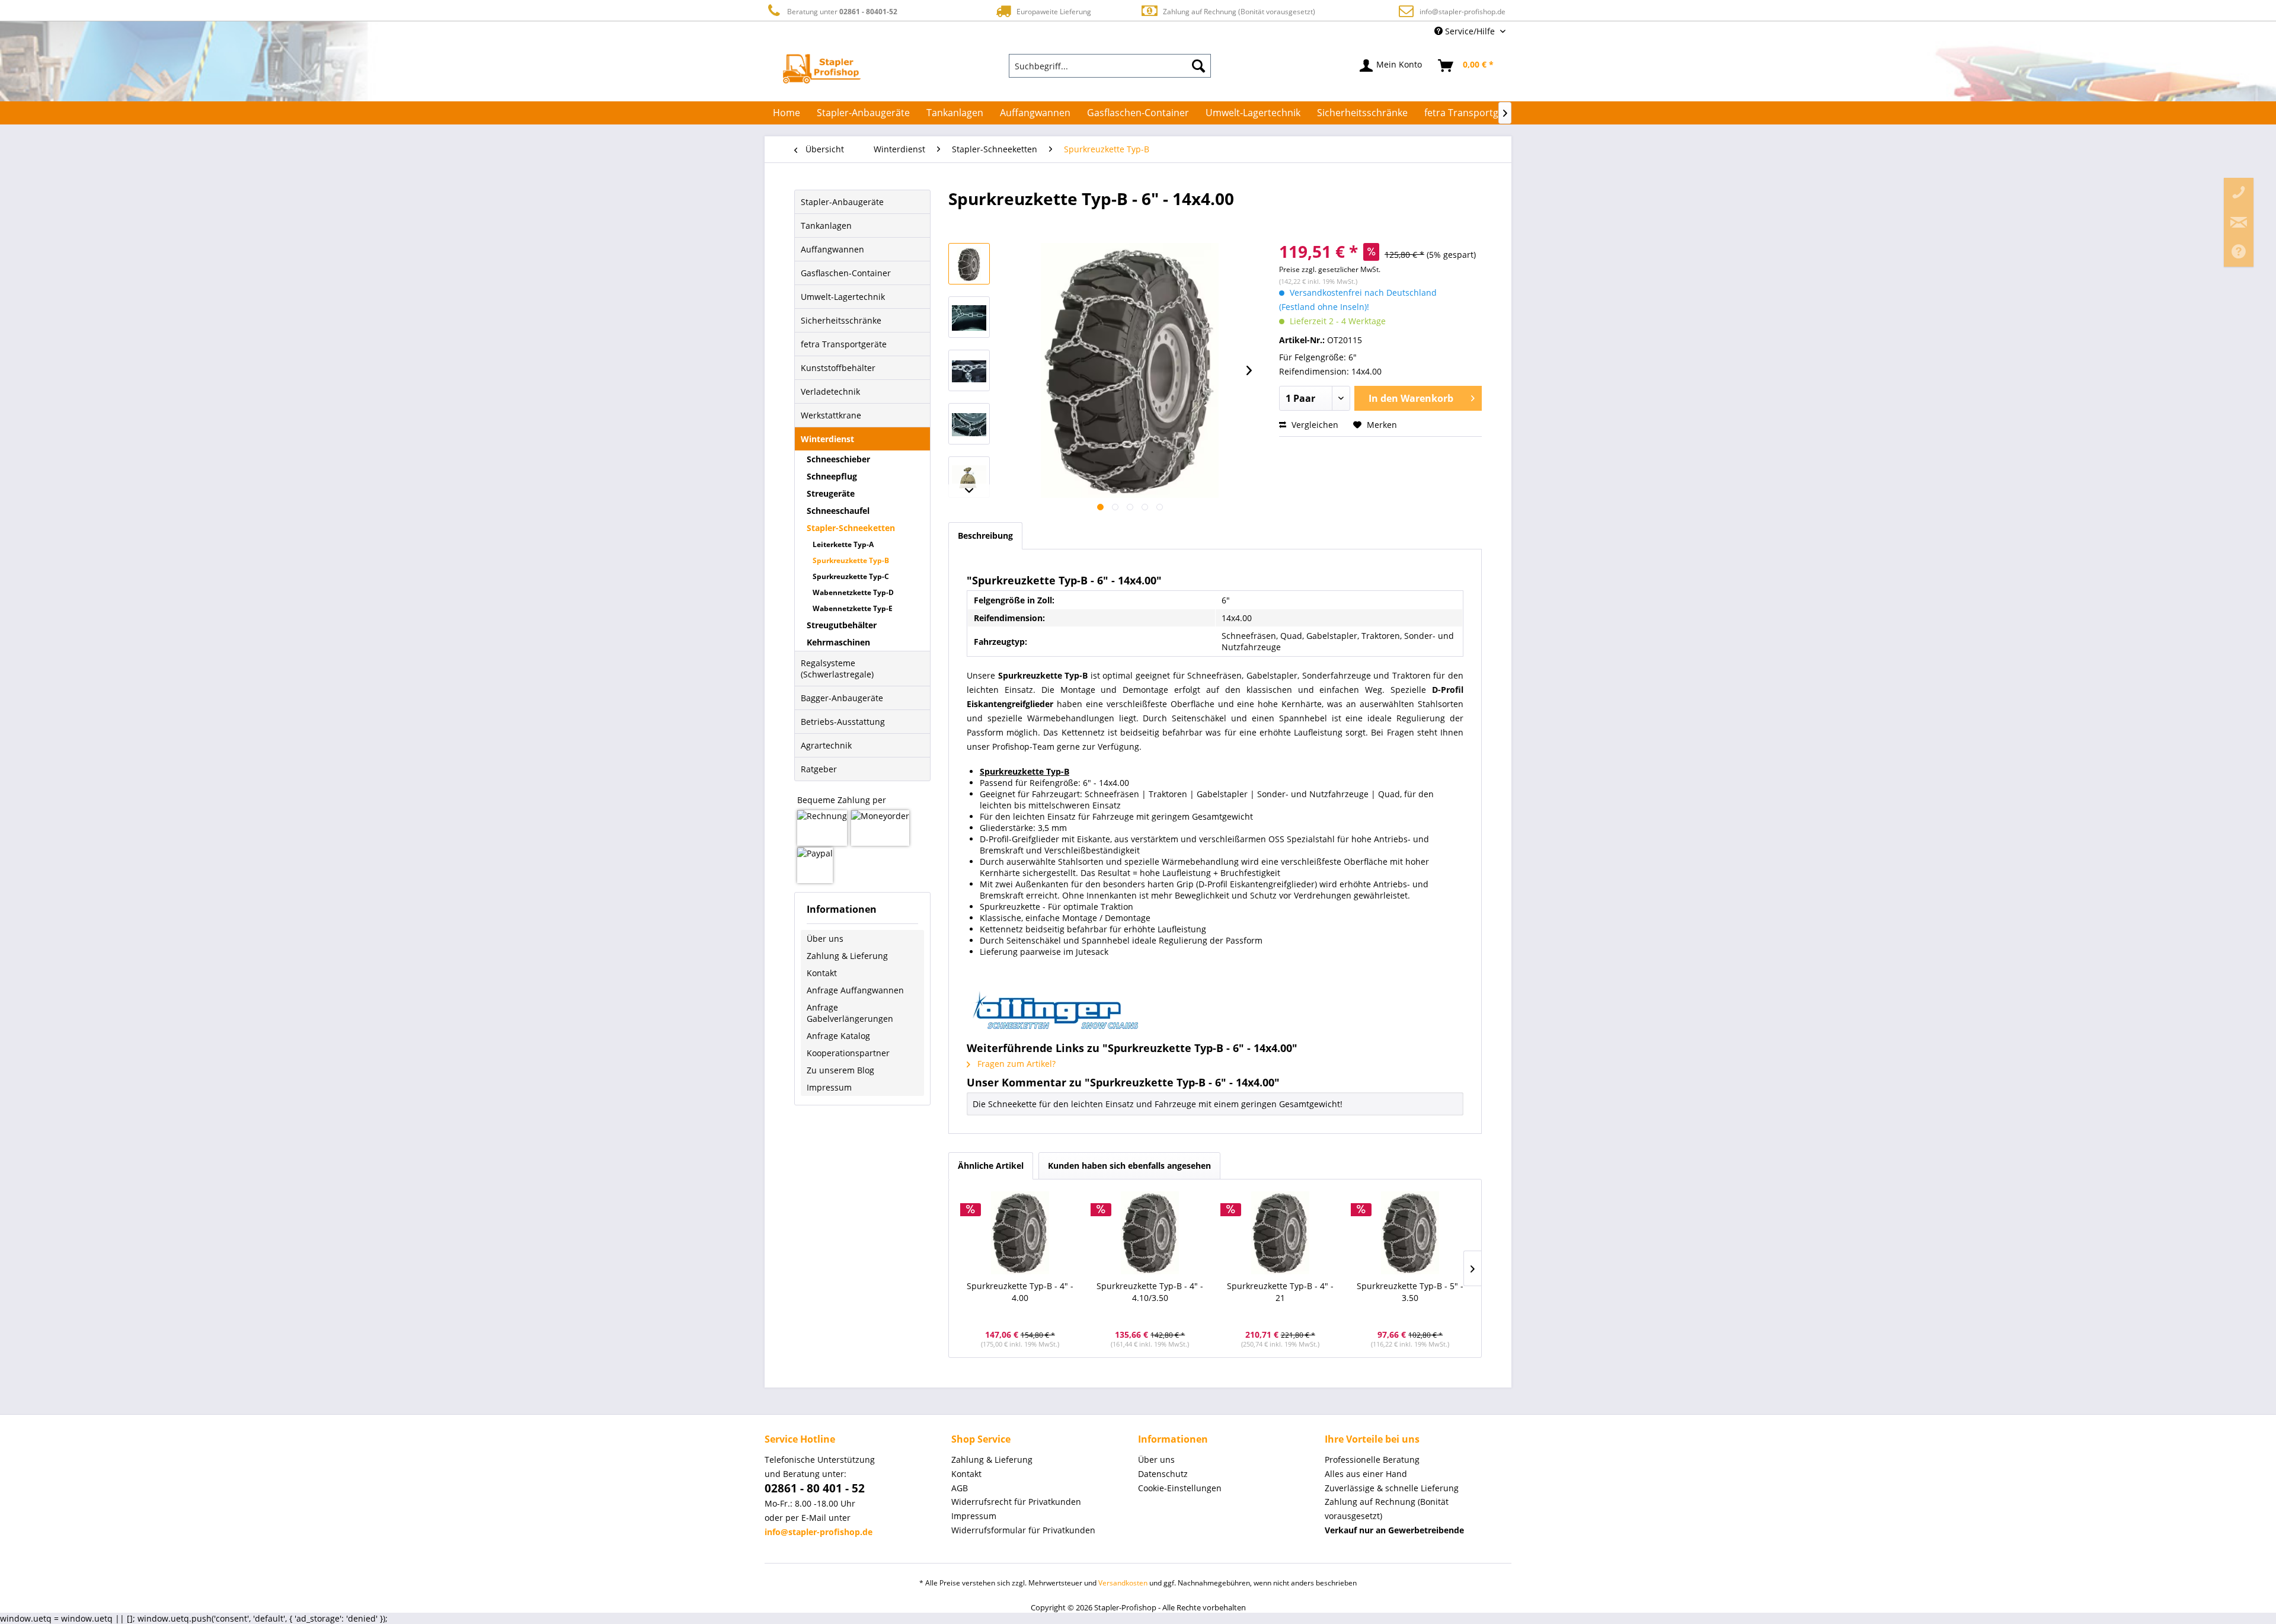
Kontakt (822, 973)
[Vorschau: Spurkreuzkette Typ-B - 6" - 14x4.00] (969, 264)
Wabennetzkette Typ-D (853, 592)
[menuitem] (1110, 66)
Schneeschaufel (838, 511)
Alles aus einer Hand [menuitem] (1366, 1474)
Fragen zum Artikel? (1015, 1064)
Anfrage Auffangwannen (855, 990)
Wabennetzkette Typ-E (853, 608)
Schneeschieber (838, 459)
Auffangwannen (832, 249)
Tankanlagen (826, 226)
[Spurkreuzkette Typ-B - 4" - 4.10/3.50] (1150, 1233)
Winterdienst (827, 439)
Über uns (825, 939)
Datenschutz (1163, 1474)
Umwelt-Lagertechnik (843, 297)
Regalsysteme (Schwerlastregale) (837, 669)
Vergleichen (1314, 425)
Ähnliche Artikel (991, 1166)
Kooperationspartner (848, 1053)
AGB (960, 1488)
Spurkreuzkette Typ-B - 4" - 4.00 (1020, 1292)
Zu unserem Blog (840, 1070)
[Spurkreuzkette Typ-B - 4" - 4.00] (1020, 1233)
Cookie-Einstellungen (1180, 1488)
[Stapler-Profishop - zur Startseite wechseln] (822, 69)
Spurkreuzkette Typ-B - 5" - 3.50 (1410, 1292)
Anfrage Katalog (838, 1036)
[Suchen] (1198, 66)
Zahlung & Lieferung (847, 956)
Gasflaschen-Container (846, 273)
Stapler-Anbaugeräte (842, 202)
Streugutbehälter (842, 625)
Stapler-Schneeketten (851, 528)
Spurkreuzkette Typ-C (851, 576)
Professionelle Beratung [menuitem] (1372, 1460)
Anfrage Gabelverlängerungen (850, 1013)
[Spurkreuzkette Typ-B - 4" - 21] (1280, 1233)
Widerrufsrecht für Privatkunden (1016, 1502)
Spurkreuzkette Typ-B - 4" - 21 (1280, 1292)
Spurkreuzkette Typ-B (851, 560)
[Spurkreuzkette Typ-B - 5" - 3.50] (1411, 1233)
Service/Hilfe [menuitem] (1470, 31)
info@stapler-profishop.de (1463, 12)
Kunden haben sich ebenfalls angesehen (1129, 1166)
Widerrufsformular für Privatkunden (1023, 1530)
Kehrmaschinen (838, 642)
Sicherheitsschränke (841, 320)
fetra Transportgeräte (844, 344)
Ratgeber (819, 769)
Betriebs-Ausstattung (843, 722)
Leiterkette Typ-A (843, 544)
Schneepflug (832, 476)
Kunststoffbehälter (838, 368)
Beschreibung (985, 536)
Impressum (829, 1087)
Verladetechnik (830, 391)
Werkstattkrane (831, 415)
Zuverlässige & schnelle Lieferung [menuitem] (1392, 1488)
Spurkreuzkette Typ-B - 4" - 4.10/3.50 (1150, 1292)
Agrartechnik (826, 745)
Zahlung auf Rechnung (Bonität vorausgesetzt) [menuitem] (1387, 1509)
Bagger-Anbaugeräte (842, 698)
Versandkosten (1123, 1583)
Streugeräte (831, 493)
